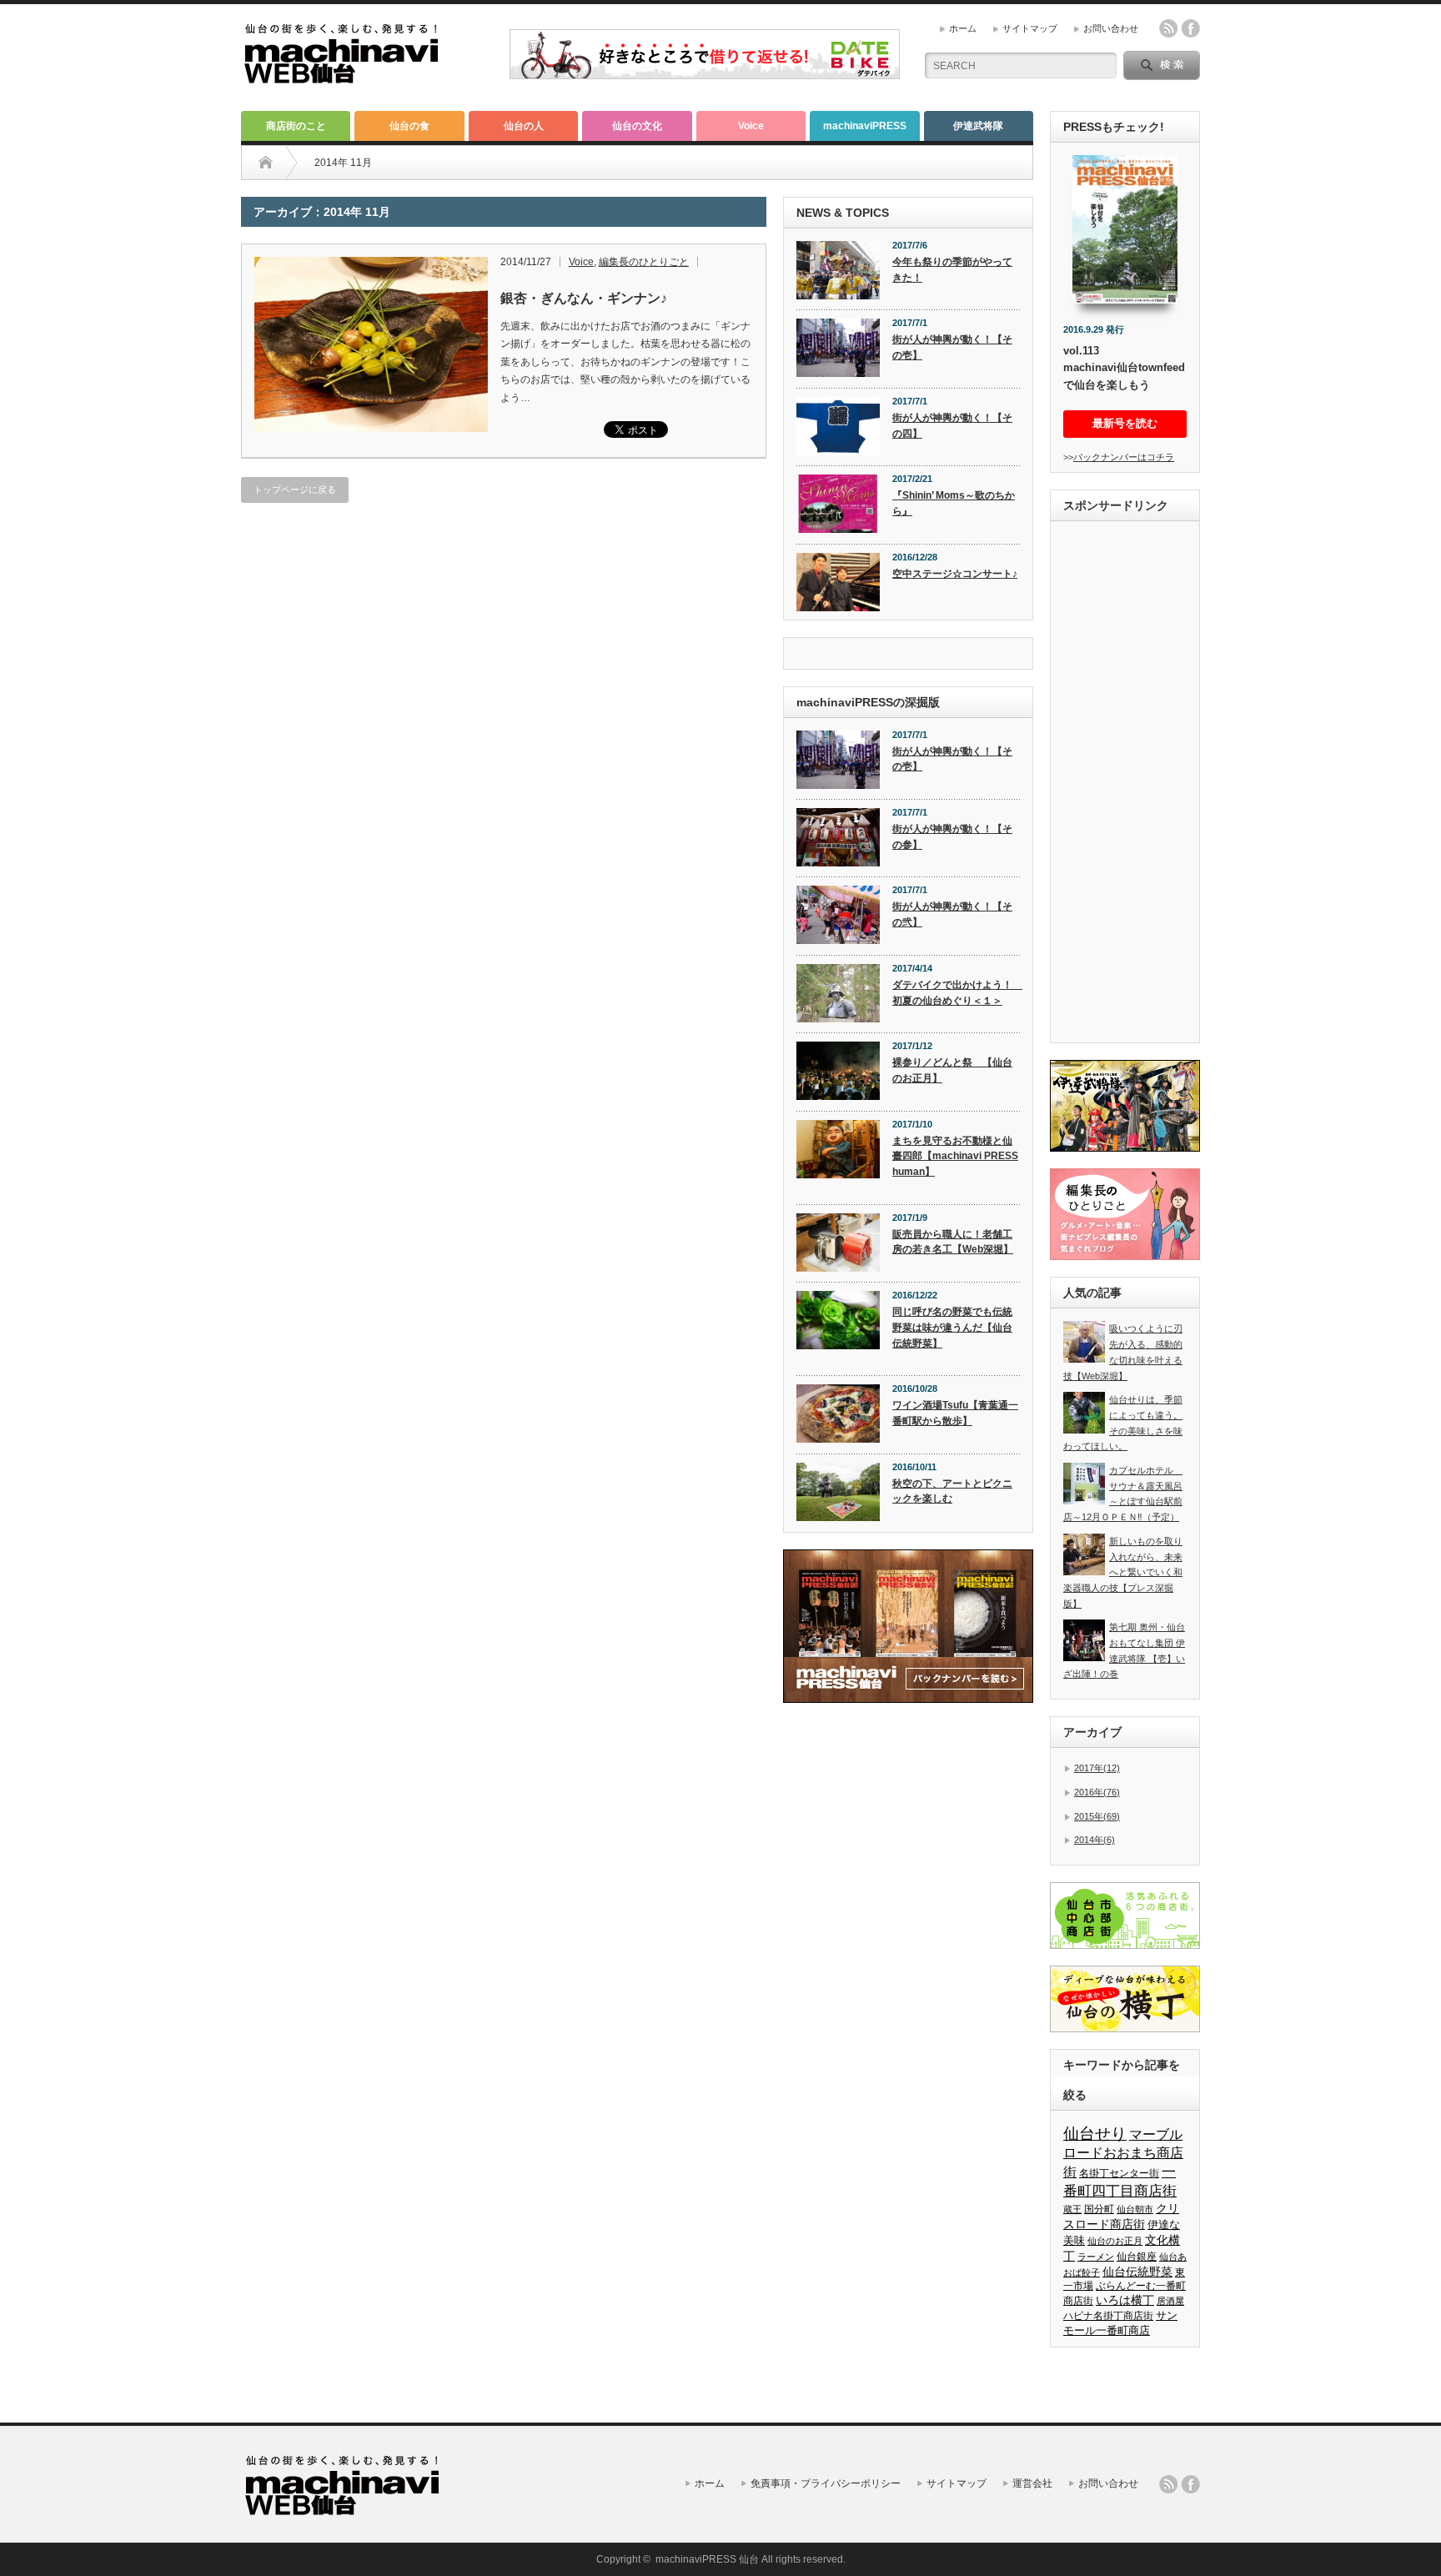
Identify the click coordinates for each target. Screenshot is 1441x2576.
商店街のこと (296, 126)
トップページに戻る (295, 490)
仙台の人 (524, 126)
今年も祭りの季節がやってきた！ (952, 270)
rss (1168, 28)
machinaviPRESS (865, 126)
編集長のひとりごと (644, 262)
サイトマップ (1030, 28)
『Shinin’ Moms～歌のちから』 (954, 503)
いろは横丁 (1125, 2300)
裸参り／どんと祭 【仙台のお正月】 (952, 1070)
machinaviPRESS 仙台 (707, 2559)
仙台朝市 (1135, 2209)
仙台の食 (409, 126)
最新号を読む (1125, 423)
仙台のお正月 (1115, 2241)
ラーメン (1096, 2257)
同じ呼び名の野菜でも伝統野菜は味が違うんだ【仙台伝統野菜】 (952, 1327)
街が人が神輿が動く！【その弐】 (952, 914)
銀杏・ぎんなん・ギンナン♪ (584, 298)
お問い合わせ (1111, 28)
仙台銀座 (1137, 2257)
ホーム (963, 28)
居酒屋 (1170, 2301)
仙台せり (1095, 2134)
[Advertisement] (1125, 784)
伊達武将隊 (978, 126)
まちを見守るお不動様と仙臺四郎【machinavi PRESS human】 (955, 1156)
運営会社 (1032, 2483)
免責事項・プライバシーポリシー (826, 2483)
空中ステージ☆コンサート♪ (955, 574)
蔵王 (1072, 2209)
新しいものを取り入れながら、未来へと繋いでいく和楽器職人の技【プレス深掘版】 (1123, 1572)
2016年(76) (1097, 1792)
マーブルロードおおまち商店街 (1123, 2153)
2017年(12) (1097, 1768)
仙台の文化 (637, 126)
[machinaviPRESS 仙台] (341, 76)
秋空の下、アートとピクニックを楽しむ (952, 1491)
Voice (751, 126)
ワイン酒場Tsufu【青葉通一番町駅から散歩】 (955, 1413)
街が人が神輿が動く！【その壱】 (952, 347)
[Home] (266, 163)
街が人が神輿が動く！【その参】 (952, 837)
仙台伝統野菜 (1137, 2272)
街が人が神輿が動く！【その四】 (952, 426)
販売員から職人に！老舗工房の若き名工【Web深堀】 (953, 1242)
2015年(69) (1097, 1816)
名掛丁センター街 (1119, 2173)
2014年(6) (1095, 1840)
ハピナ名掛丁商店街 (1108, 2316)
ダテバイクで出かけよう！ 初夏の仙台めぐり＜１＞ (956, 993)
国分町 (1099, 2209)
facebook (1191, 28)
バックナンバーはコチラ (1124, 457)
